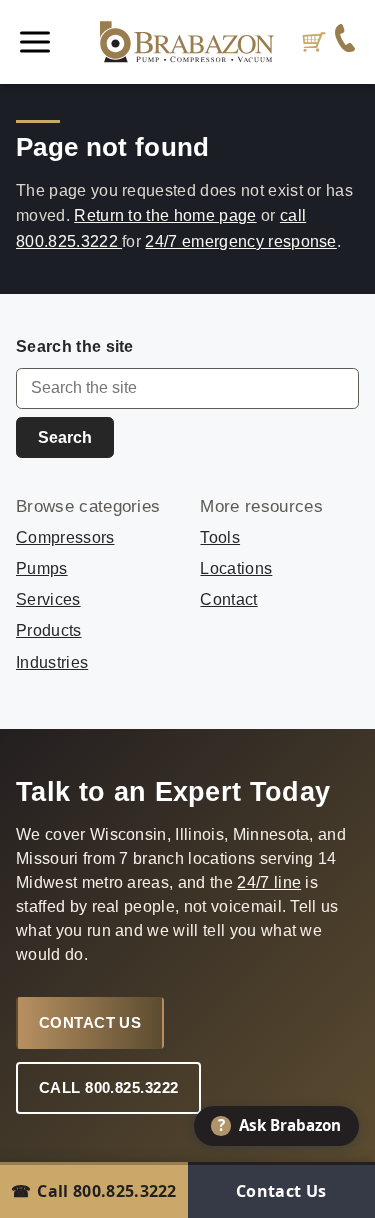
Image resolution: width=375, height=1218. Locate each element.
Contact (228, 599)
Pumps (42, 568)
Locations (236, 568)
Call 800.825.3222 (109, 1087)
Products (49, 630)
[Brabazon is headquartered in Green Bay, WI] (345, 42)
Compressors (65, 537)
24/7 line (269, 882)
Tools (220, 537)
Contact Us (90, 1022)
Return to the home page (165, 215)
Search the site (75, 346)
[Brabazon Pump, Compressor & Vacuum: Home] (187, 42)
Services (48, 599)
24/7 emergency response (240, 241)
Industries (52, 662)
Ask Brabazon (280, 1125)
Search (65, 437)
